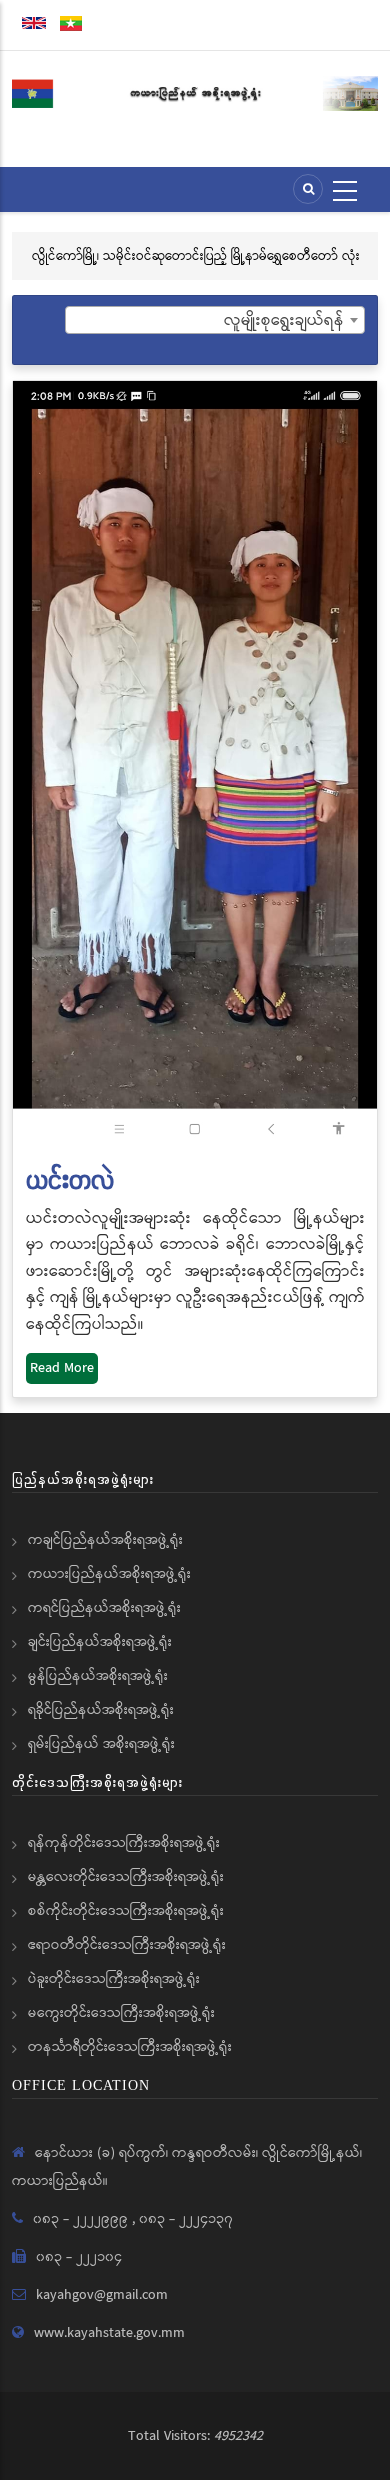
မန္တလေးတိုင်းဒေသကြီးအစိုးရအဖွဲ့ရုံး (126, 1877)
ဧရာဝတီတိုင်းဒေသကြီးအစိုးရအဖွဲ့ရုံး (127, 1945)
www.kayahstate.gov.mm (109, 2333)
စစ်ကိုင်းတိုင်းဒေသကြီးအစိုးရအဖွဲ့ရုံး (126, 1911)
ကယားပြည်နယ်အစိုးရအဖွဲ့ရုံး (109, 1574)
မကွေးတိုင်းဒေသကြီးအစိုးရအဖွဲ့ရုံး (121, 2013)
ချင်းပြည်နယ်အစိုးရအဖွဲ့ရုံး (100, 1642)
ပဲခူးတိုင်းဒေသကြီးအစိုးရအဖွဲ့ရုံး (114, 1979)
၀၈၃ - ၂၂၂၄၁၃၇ (186, 2219)
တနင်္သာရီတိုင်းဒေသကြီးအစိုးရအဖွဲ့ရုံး (130, 2047)
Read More (62, 1368)
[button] (195, 764)
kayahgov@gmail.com (102, 2295)
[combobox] (215, 320)
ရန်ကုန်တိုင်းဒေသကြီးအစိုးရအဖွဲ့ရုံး (124, 1843)
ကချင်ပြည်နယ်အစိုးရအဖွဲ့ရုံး (105, 1540)
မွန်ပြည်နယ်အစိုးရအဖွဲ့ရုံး (98, 1676)
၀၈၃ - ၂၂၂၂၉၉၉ (82, 2219)
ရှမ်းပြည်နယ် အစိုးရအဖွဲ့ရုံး (101, 1744)
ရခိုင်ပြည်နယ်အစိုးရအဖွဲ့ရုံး (101, 1710)
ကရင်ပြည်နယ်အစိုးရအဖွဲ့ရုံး (104, 1608)
